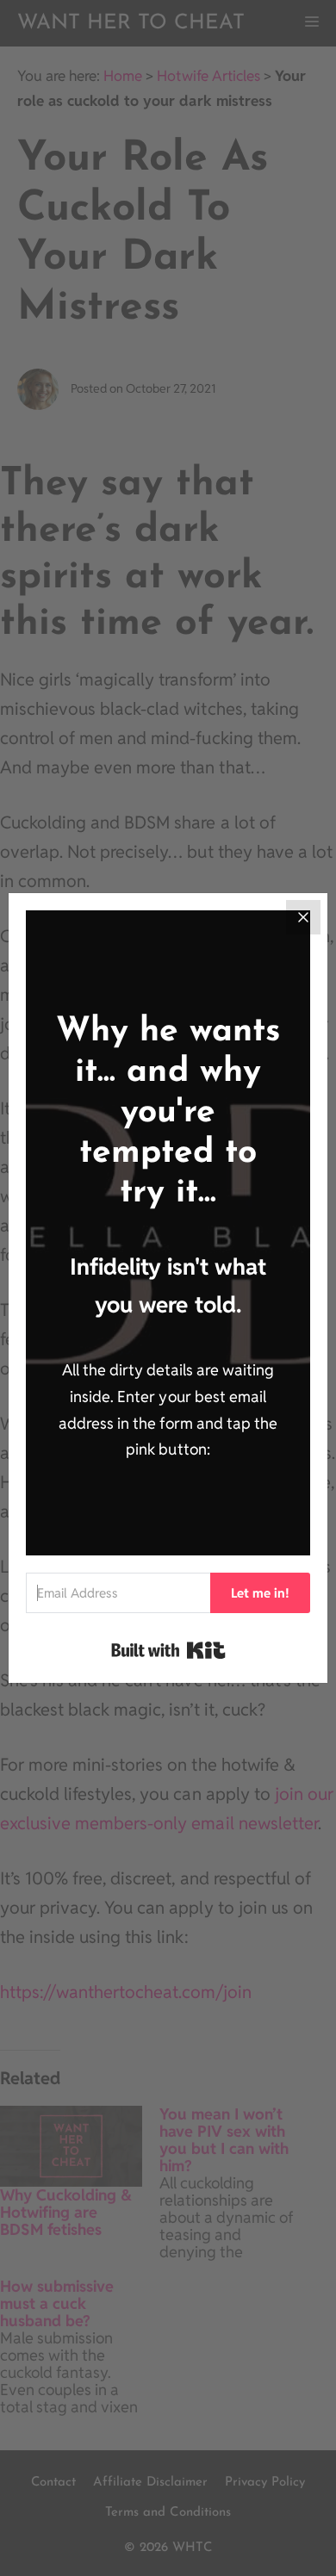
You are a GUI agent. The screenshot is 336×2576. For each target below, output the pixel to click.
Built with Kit (168, 1650)
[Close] (303, 917)
